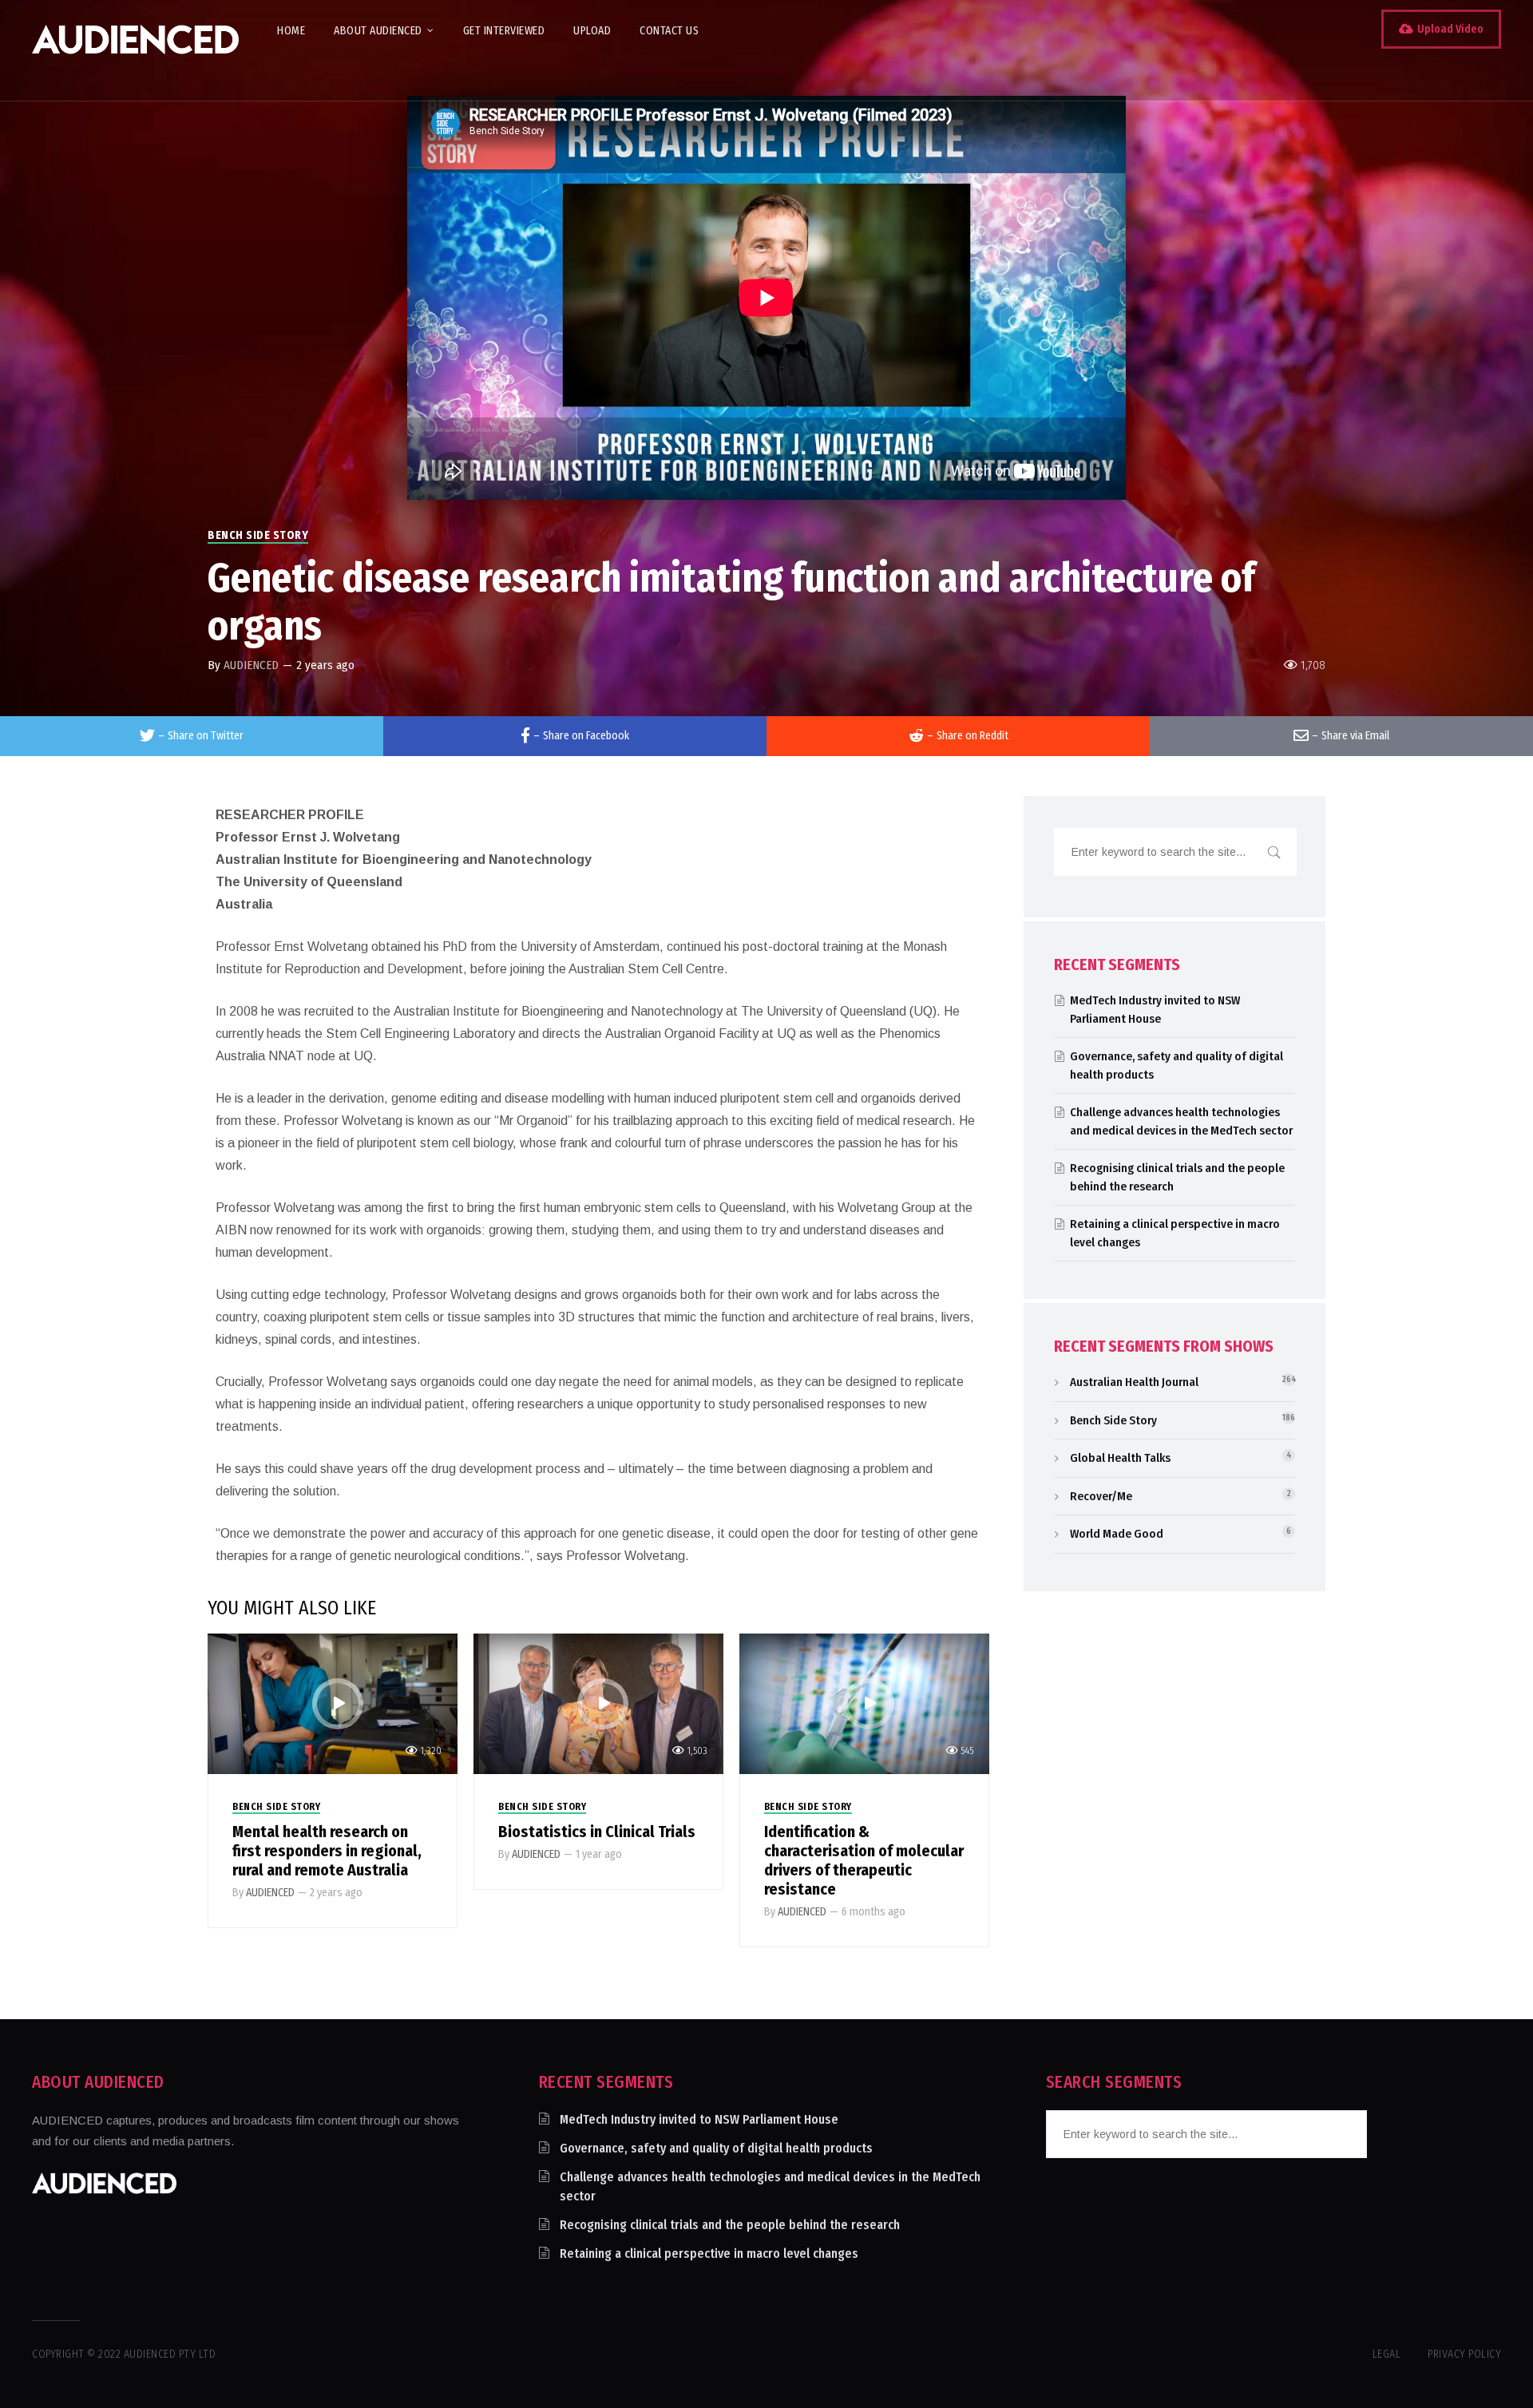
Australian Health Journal (1134, 1382)
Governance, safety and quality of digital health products (716, 2148)
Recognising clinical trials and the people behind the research (730, 2225)
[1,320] (333, 1703)
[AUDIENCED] (135, 50)
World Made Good (1117, 1534)
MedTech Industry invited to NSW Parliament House (699, 2119)
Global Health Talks (1120, 1458)
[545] (864, 1703)
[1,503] (598, 1703)
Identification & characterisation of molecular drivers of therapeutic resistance (864, 1860)
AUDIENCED (251, 665)
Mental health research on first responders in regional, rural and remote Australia (327, 1851)
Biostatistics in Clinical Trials (597, 1832)
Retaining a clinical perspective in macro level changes (709, 2254)
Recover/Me (1101, 1496)
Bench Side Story (258, 535)
